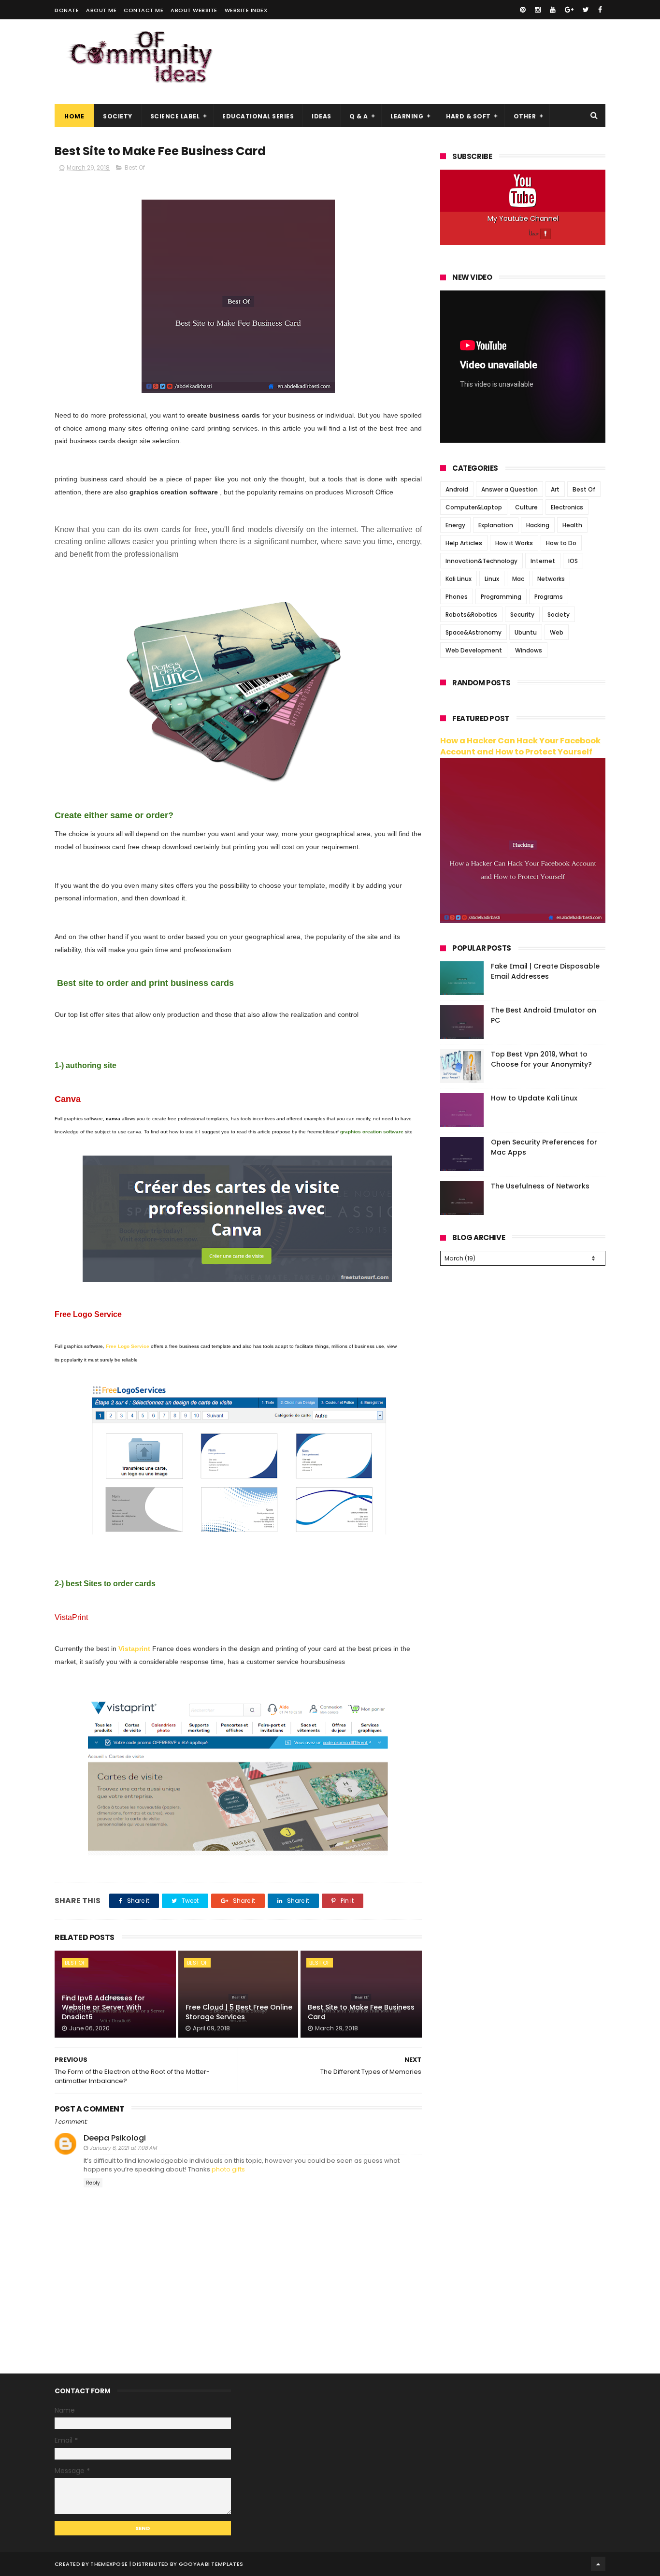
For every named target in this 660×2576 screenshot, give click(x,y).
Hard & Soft (468, 116)
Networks (551, 579)
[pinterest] (523, 10)
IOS (573, 561)
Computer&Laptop (474, 507)
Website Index (246, 10)
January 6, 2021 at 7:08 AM (123, 2148)
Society (118, 116)
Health (572, 525)
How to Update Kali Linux (534, 1098)
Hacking (538, 525)
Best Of (135, 167)
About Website (194, 10)
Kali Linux (459, 579)
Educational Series (258, 116)
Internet (543, 561)
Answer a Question (509, 489)
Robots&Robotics (471, 615)
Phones (457, 597)
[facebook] (600, 10)
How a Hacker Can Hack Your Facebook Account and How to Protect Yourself (520, 746)
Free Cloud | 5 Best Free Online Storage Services (239, 2012)
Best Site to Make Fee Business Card (361, 2012)
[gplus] (569, 10)
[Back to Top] (598, 2564)
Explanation (496, 525)
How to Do (561, 543)
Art (555, 489)
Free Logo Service (128, 1346)
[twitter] (586, 10)
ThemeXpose (109, 2564)
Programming (501, 597)
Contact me (143, 10)
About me (101, 10)
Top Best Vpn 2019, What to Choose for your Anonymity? (541, 1059)
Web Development (474, 650)
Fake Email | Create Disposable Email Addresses (545, 971)
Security (522, 615)
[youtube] (553, 10)
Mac (518, 579)
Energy (455, 525)
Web (557, 632)
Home (74, 116)
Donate (67, 10)
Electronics (567, 507)
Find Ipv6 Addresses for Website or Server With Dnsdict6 (103, 2007)
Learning (407, 116)
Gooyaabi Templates (211, 2564)
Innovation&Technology (481, 561)
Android (457, 489)
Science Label (175, 116)
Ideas (322, 116)
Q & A (359, 116)
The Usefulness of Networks (540, 1186)
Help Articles (464, 543)
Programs (549, 597)
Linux (492, 579)
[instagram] (538, 10)
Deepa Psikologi (115, 2138)
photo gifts (228, 2169)
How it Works (514, 543)
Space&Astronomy (473, 632)
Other (525, 116)
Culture (526, 507)
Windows (529, 650)
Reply (93, 2183)
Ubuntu (526, 632)
